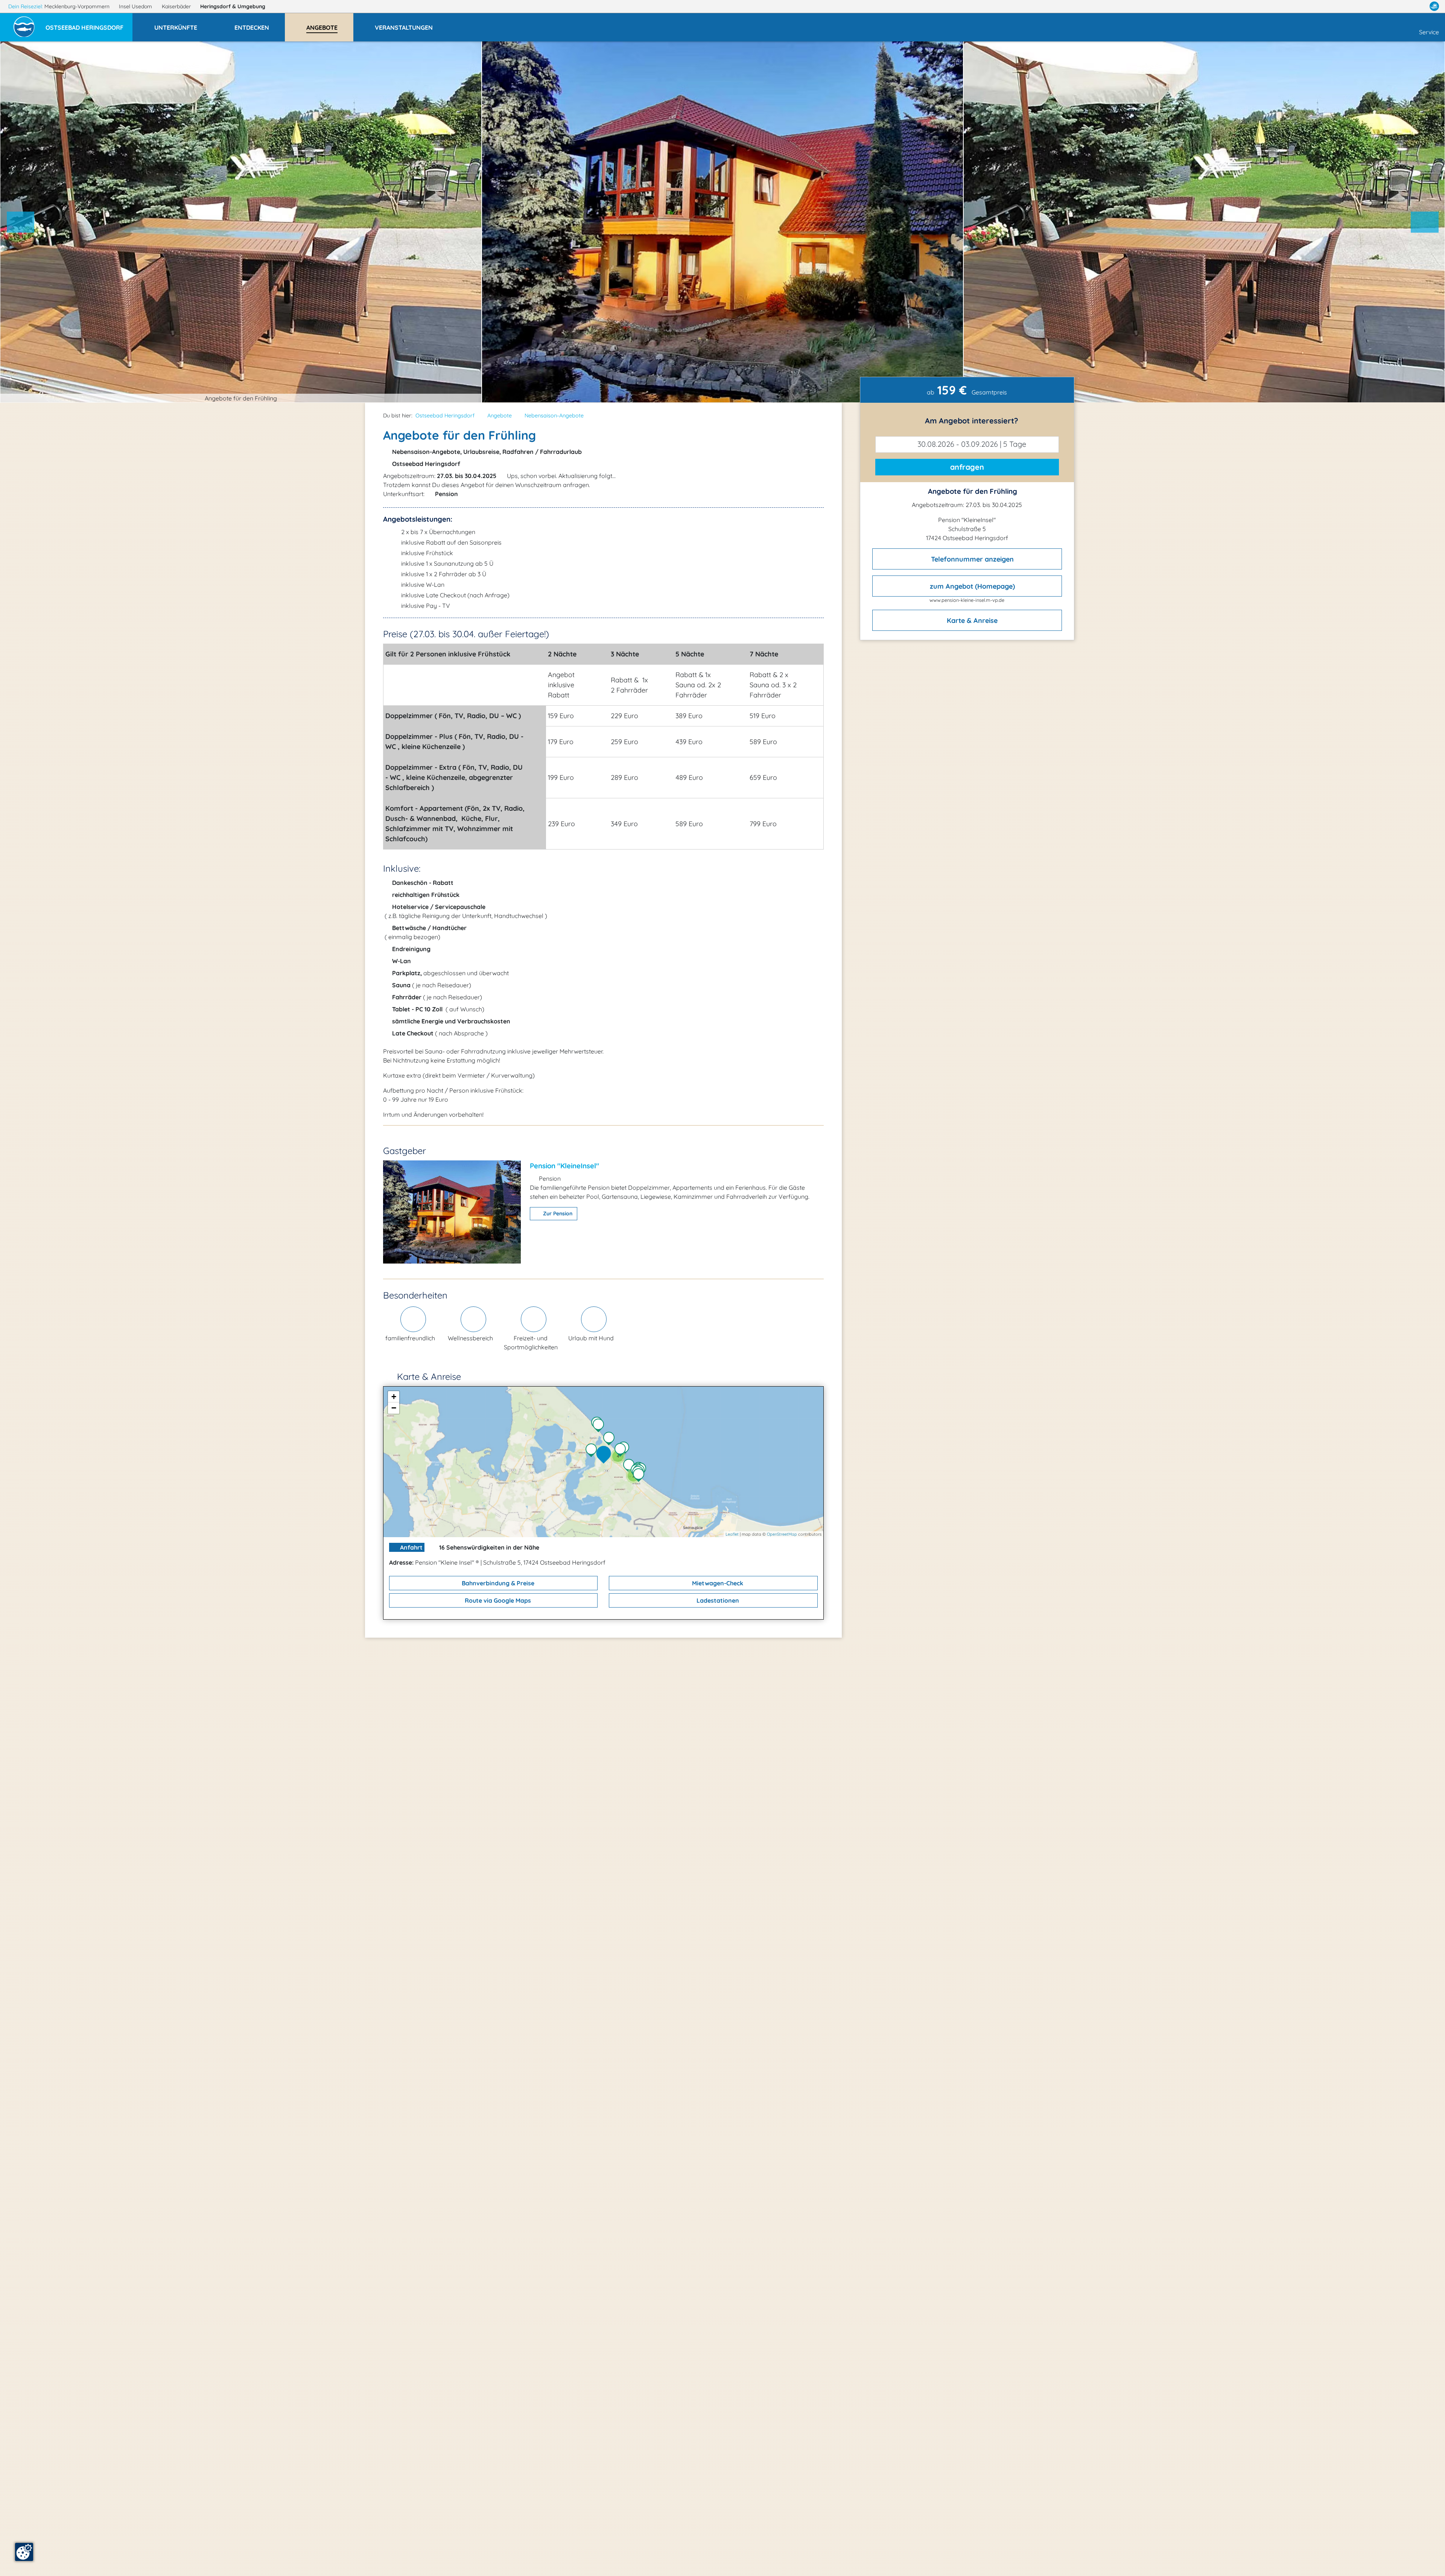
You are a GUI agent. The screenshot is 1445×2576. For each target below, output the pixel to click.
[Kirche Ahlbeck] (640, 1476)
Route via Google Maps (497, 1600)
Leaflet (732, 1534)
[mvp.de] (1434, 6)
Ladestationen (717, 1600)
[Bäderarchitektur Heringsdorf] (611, 1439)
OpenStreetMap (782, 1534)
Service (1429, 32)
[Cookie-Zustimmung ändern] (24, 2552)
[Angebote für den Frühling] (605, 1455)
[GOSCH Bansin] (600, 1426)
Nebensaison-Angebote (554, 416)
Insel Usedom (136, 6)
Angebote (500, 416)
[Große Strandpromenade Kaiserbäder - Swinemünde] (622, 1451)
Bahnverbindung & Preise (497, 1583)
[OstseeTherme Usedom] (631, 1466)
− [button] (394, 1408)
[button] (89, 24)
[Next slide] (1425, 222)
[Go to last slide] (21, 222)
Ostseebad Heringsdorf (445, 416)
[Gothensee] (593, 1451)
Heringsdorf (233, 6)
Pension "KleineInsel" (564, 1166)
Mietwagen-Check (717, 1583)
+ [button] (394, 1397)
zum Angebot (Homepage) (971, 586)
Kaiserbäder (177, 6)
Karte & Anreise (971, 620)
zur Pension (557, 1213)
